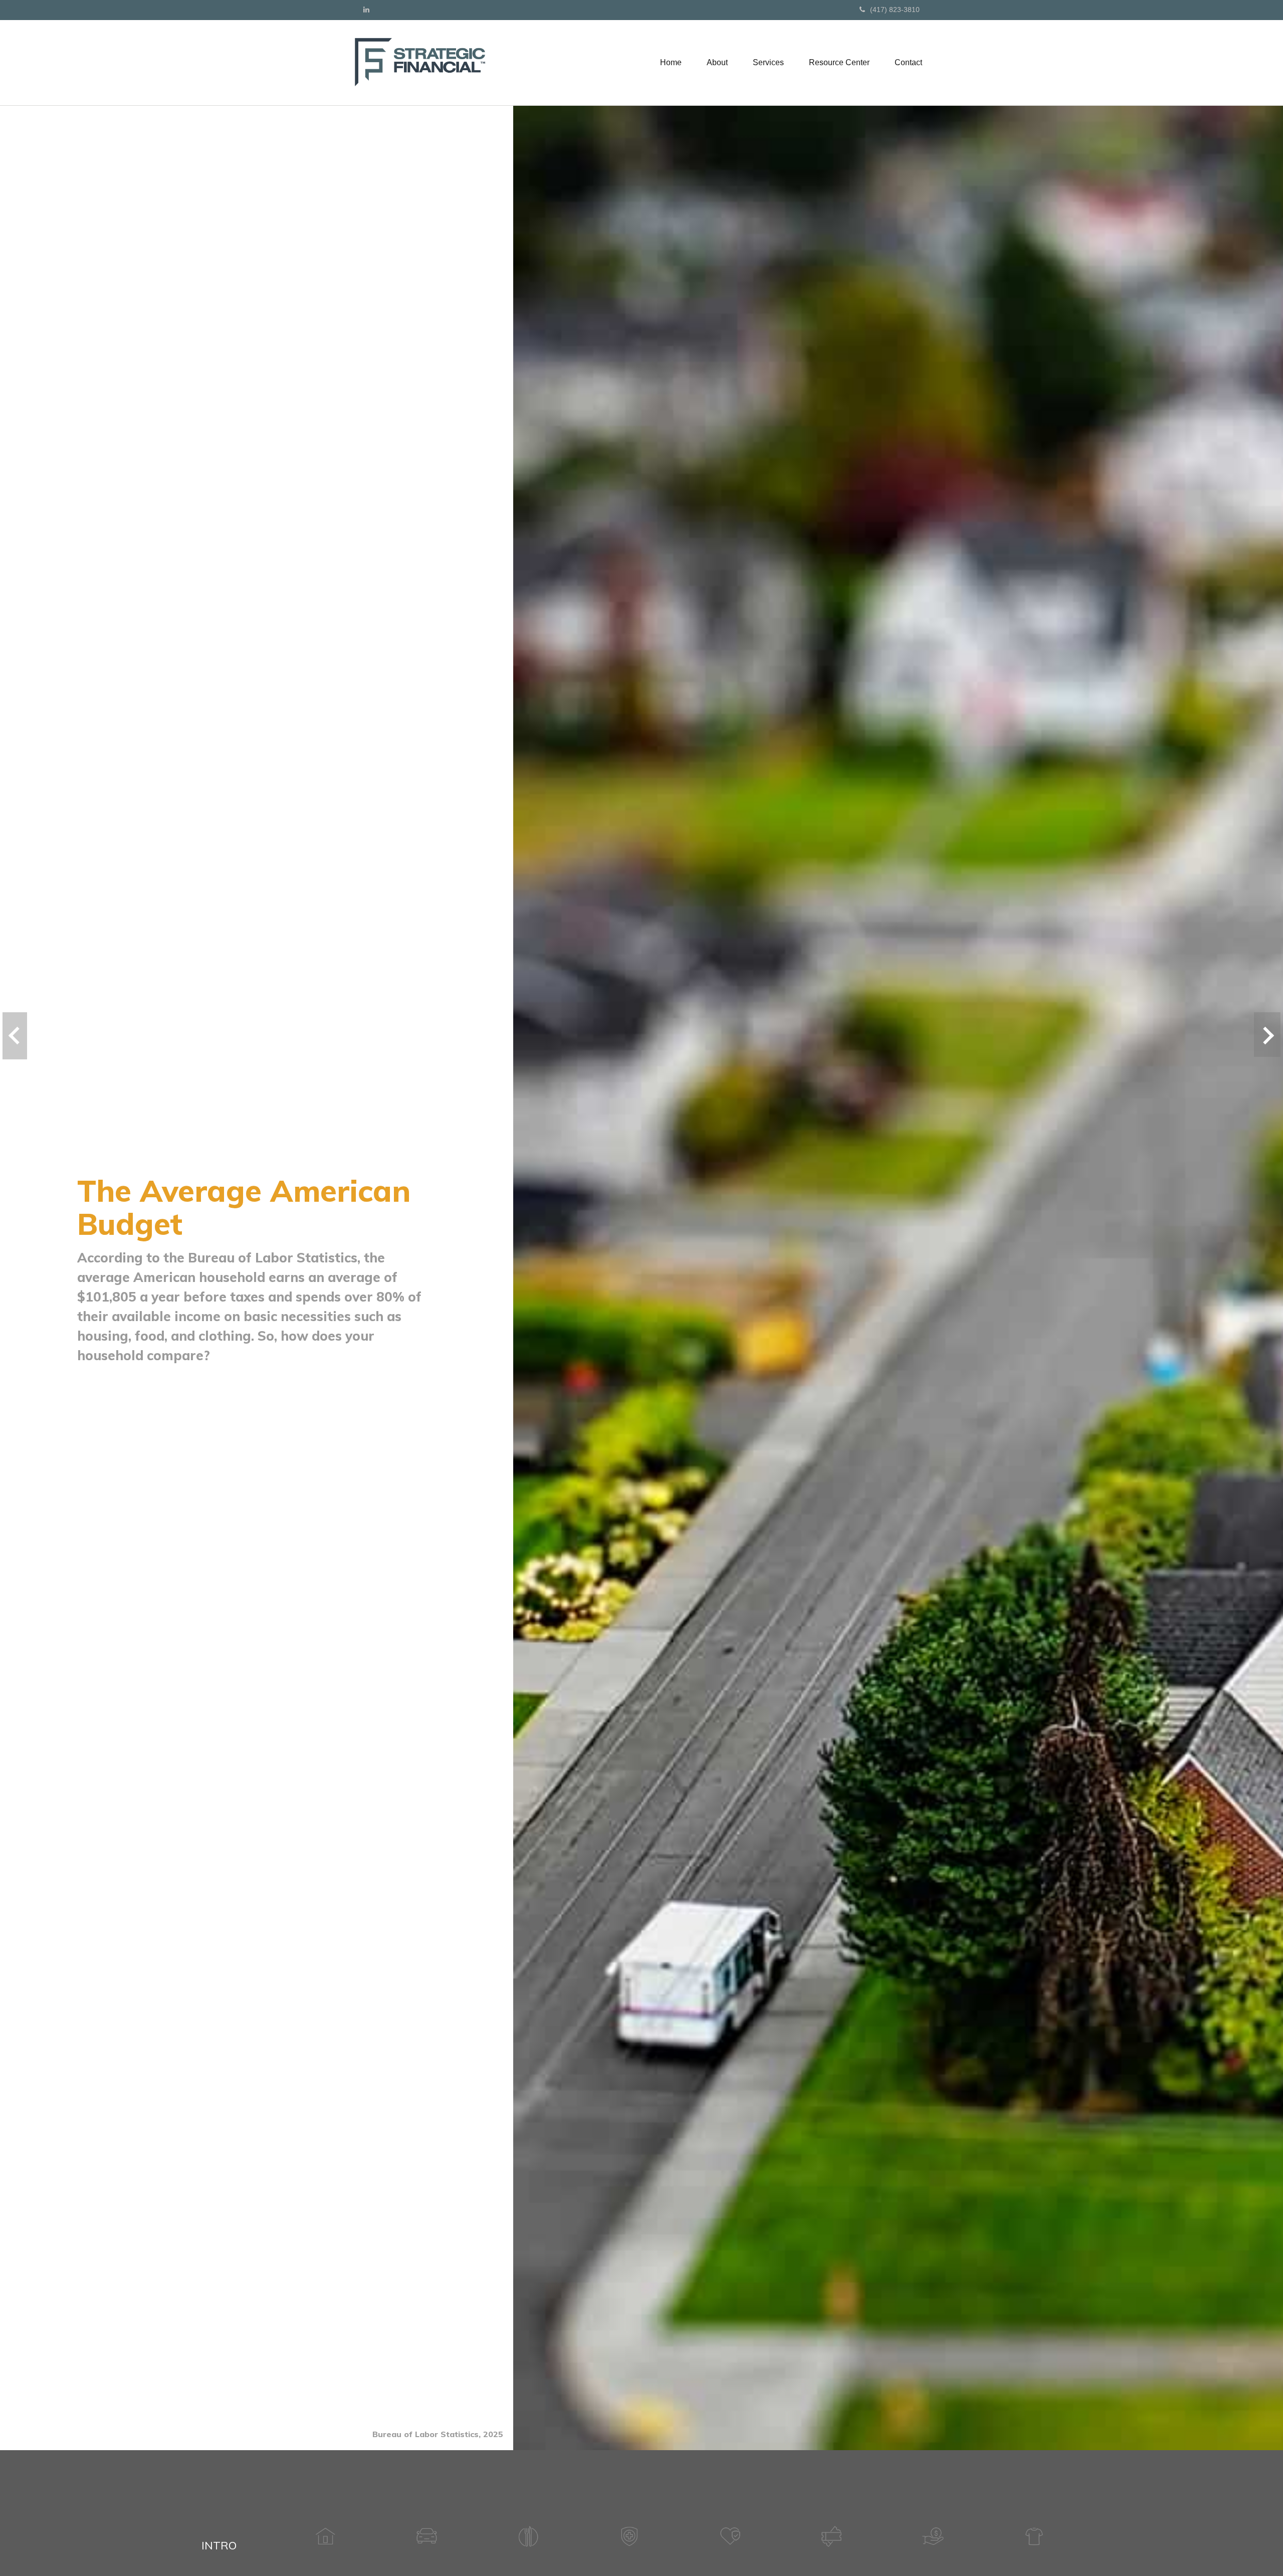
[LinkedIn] (366, 10)
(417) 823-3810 (895, 10)
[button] (717, 63)
